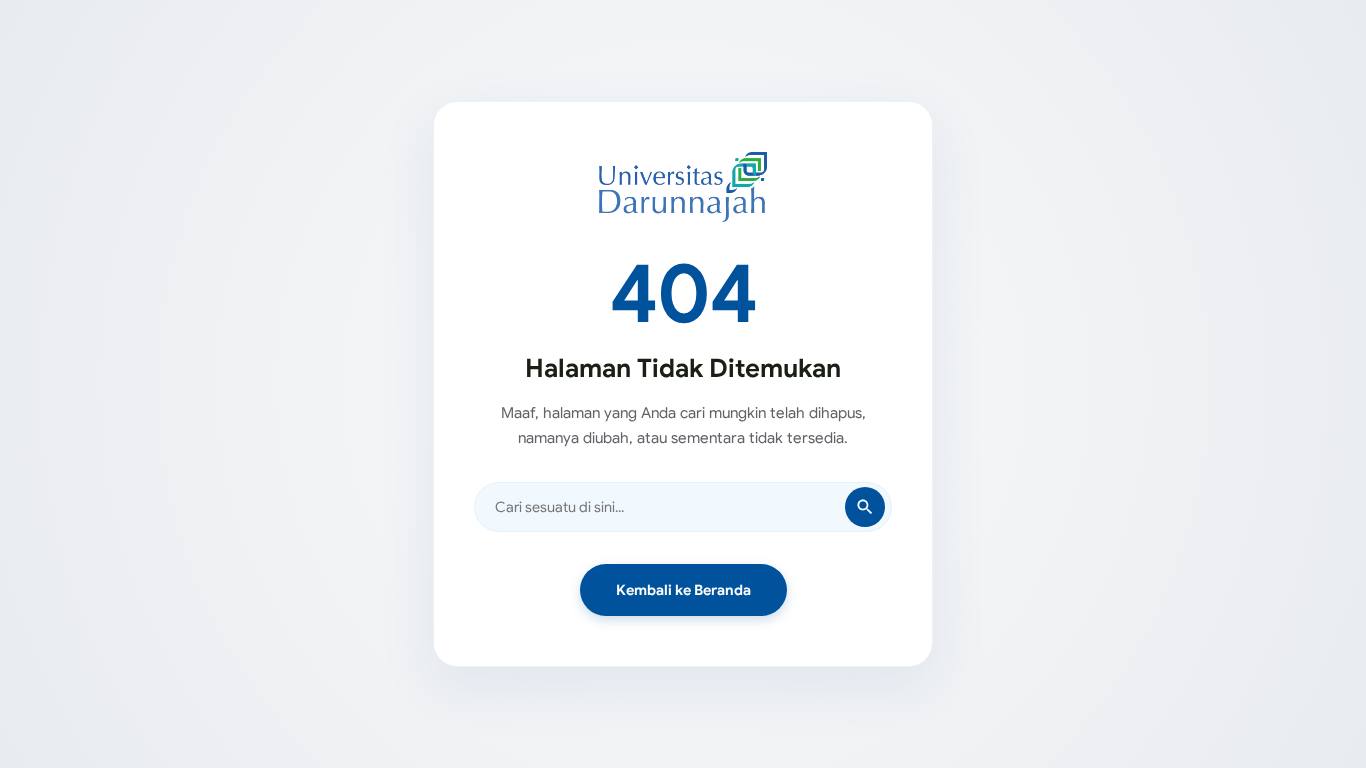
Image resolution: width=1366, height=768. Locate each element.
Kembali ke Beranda (683, 590)
